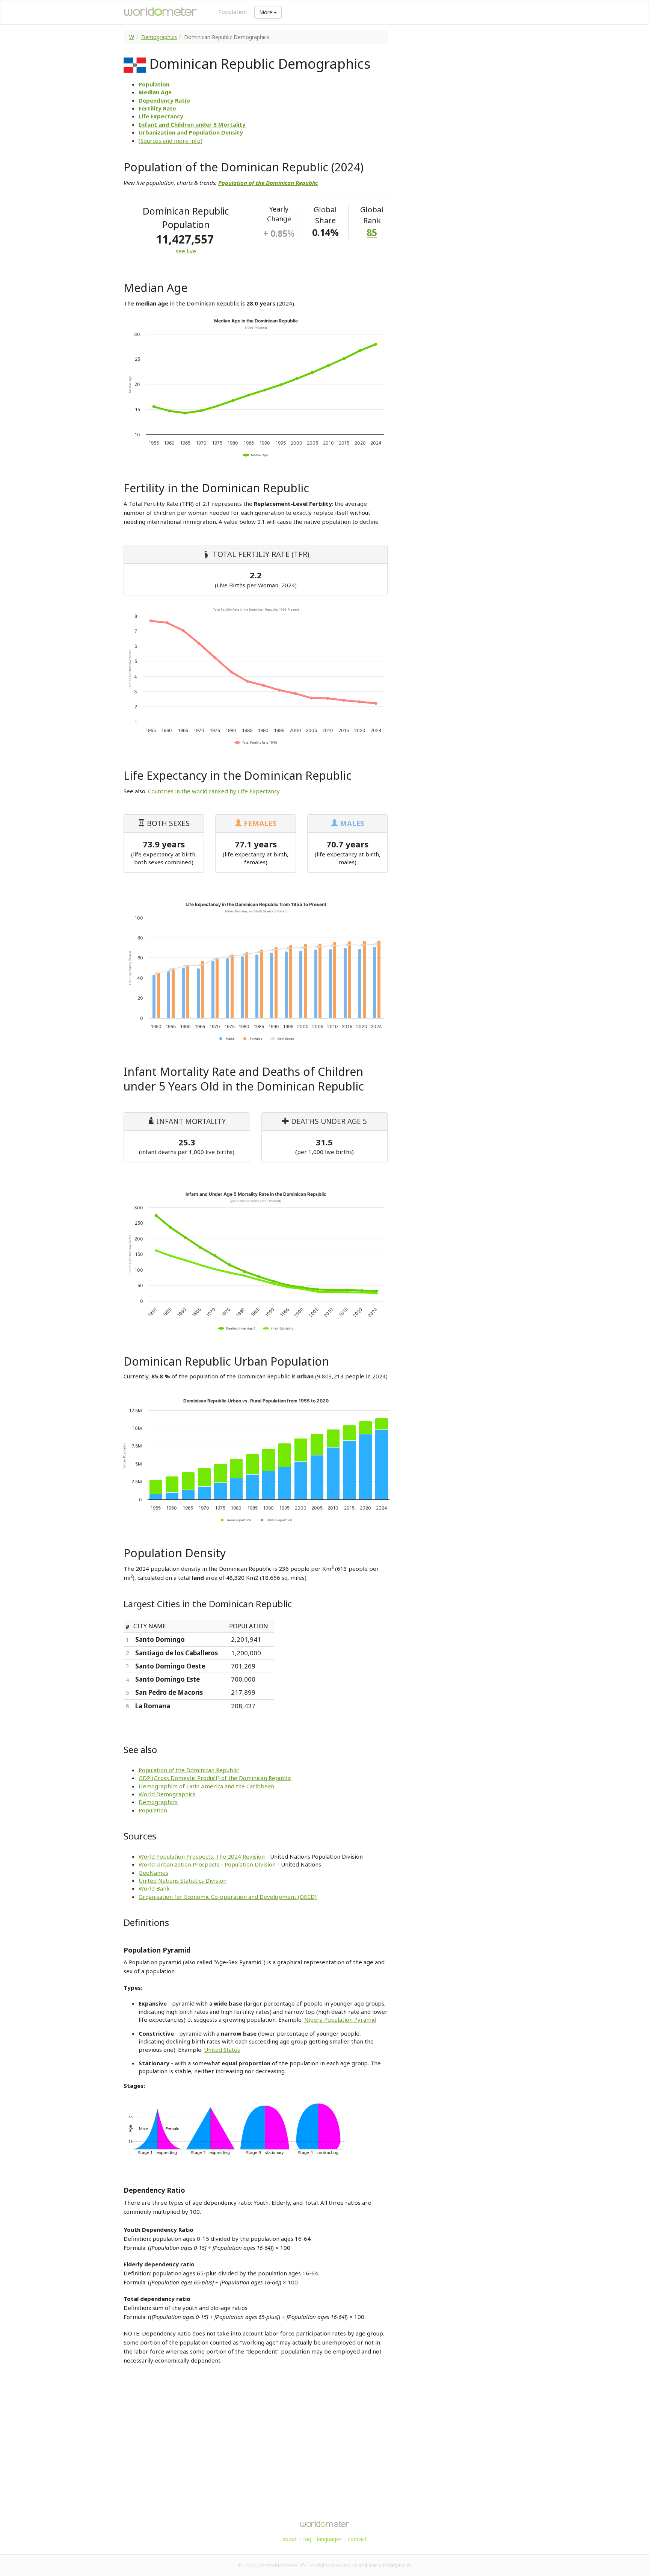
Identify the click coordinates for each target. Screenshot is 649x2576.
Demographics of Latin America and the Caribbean (206, 1786)
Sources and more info (171, 141)
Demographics (159, 37)
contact (357, 2539)
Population (232, 12)
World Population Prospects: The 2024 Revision (202, 1856)
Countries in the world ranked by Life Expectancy (214, 791)
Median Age (155, 92)
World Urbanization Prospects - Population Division (207, 1864)
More (266, 12)
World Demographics (167, 1794)
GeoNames (153, 1873)
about (290, 2539)
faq (307, 2539)
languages (329, 2539)
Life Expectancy (161, 116)
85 (372, 232)
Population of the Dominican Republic (189, 1770)
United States (222, 2050)
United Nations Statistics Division (183, 1880)
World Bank (154, 1888)
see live (186, 251)
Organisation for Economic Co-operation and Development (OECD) (228, 1897)
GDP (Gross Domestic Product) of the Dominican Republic (215, 1778)
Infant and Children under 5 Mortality (192, 124)
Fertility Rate (157, 108)
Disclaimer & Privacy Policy (383, 2565)
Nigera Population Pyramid (340, 2019)
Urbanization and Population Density (191, 132)
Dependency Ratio (164, 100)
